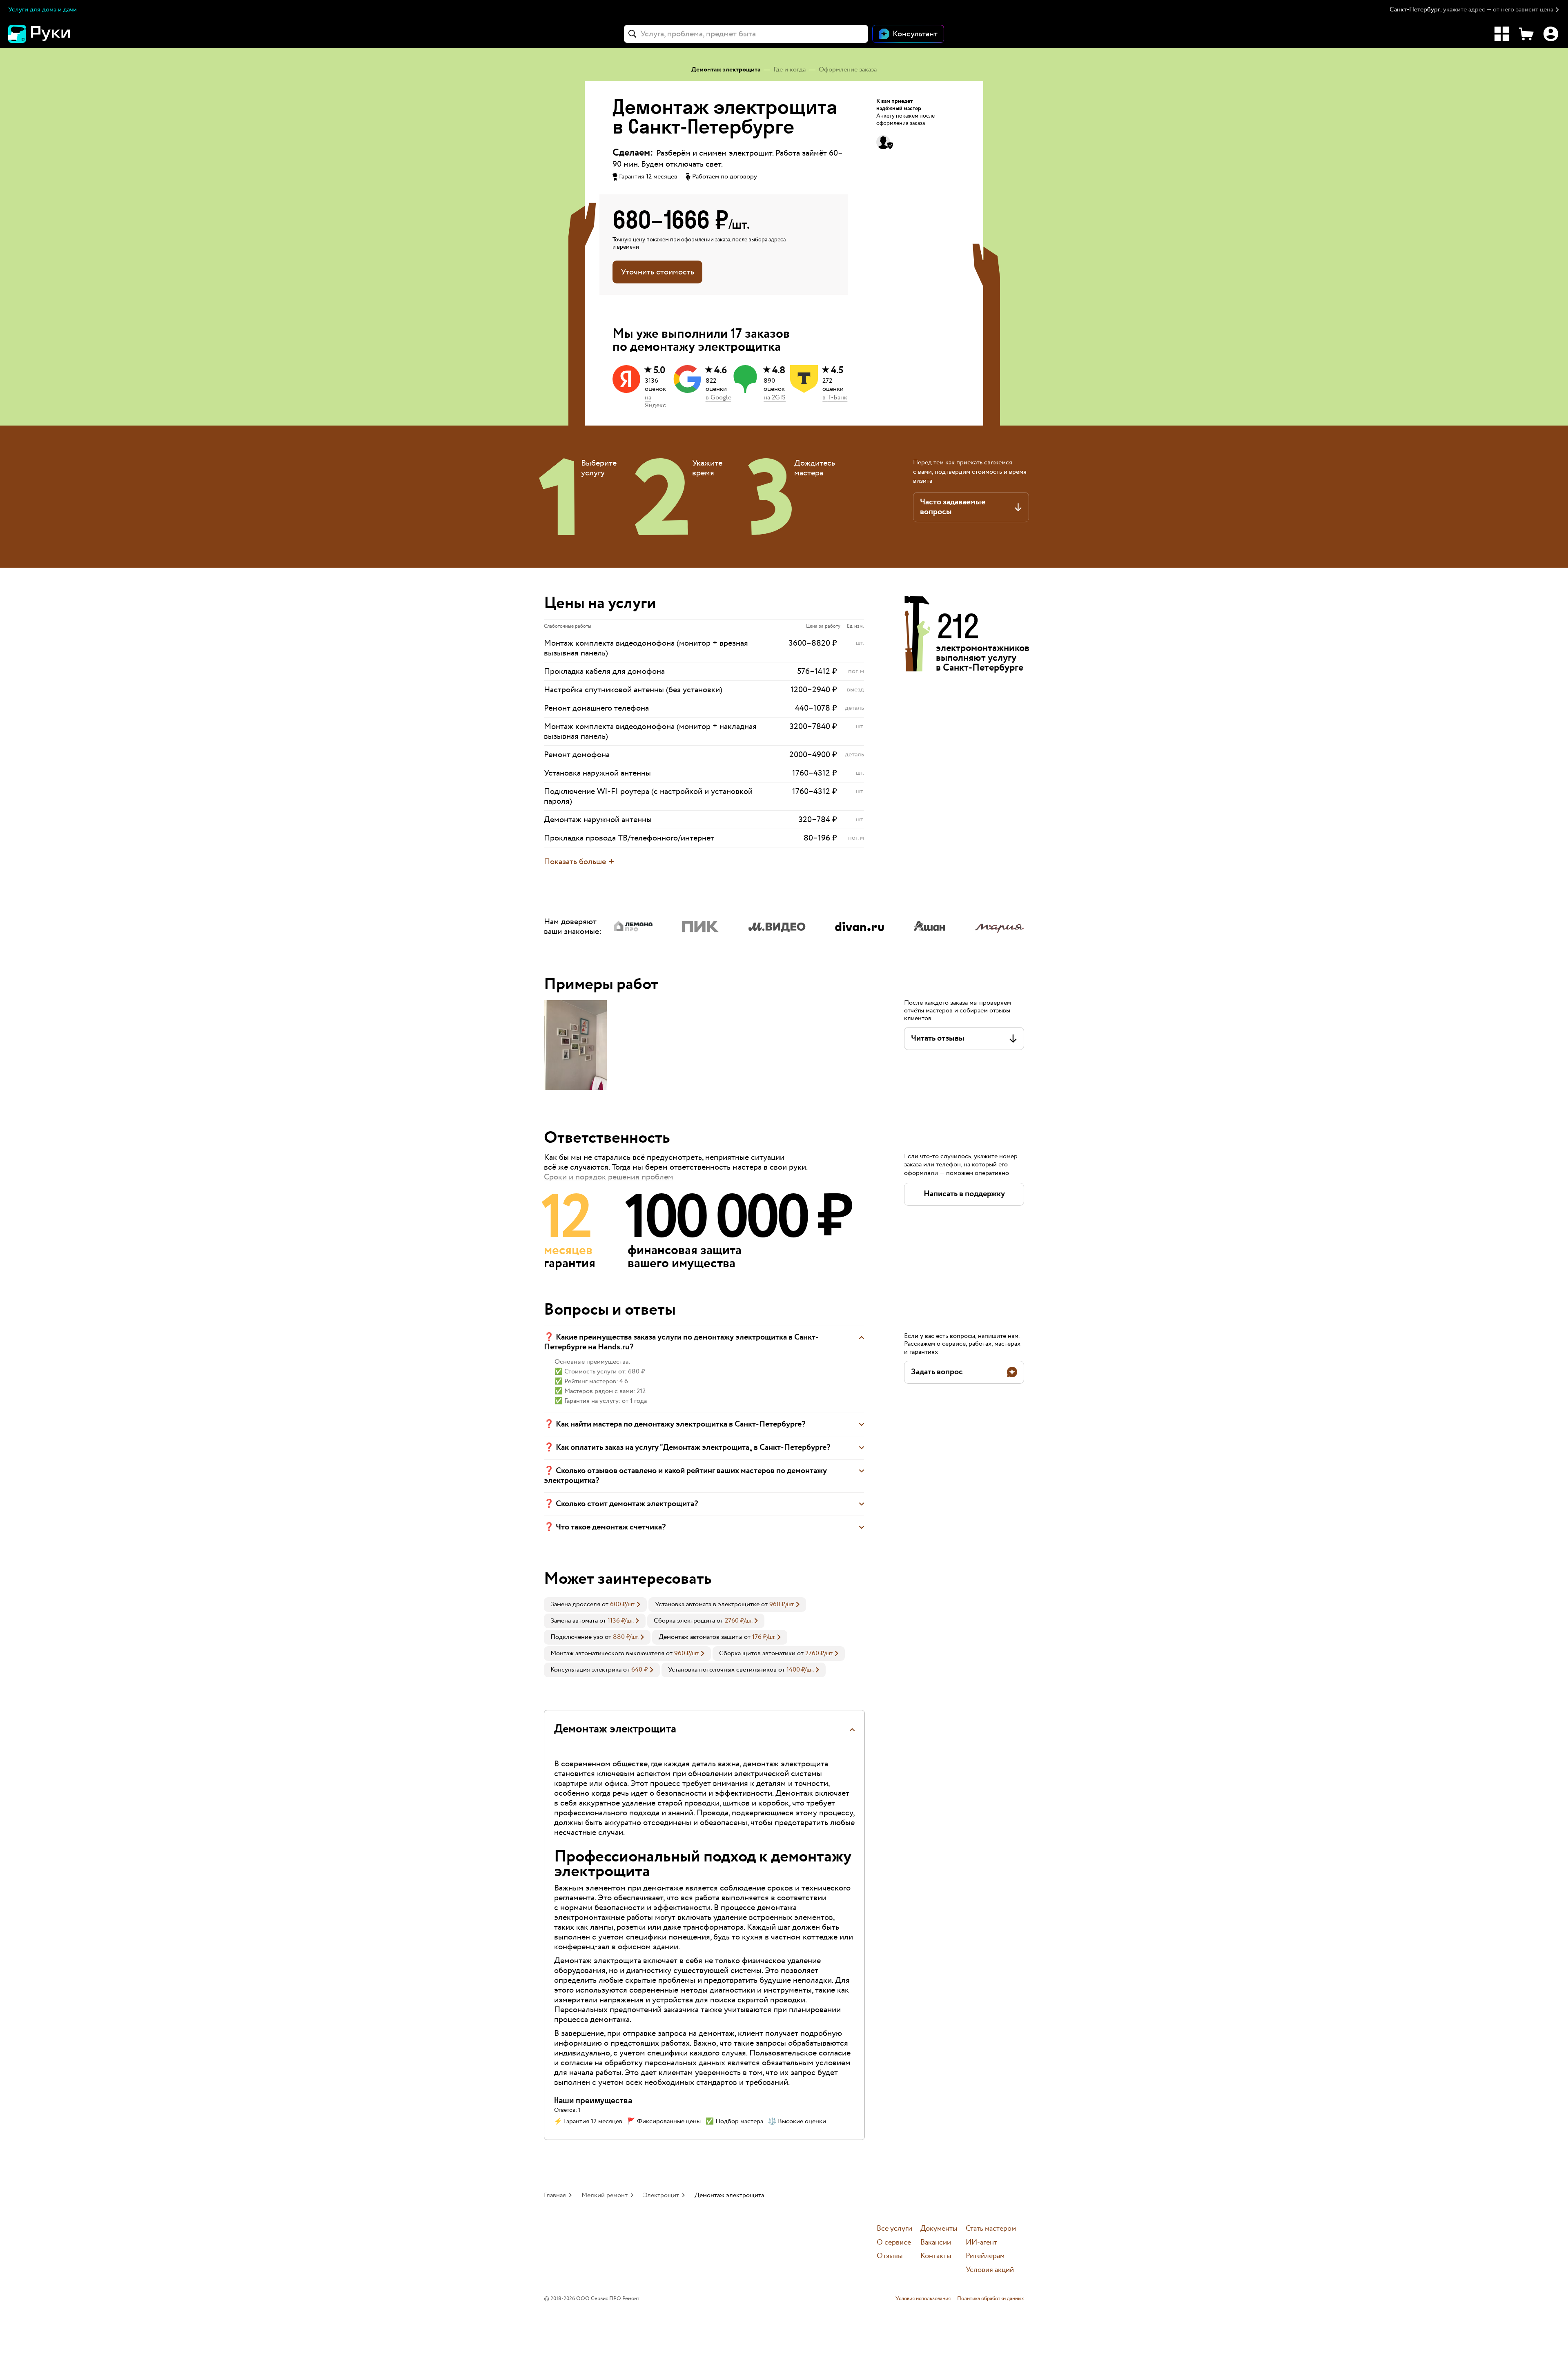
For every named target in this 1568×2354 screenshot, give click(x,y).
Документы (939, 2229)
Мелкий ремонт (605, 2195)
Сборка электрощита (684, 1621)
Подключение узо (577, 1637)
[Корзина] (1526, 34)
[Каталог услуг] (1502, 34)
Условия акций (990, 2270)
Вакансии (936, 2243)
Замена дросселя (575, 1604)
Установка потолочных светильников (722, 1670)
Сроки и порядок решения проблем (609, 1177)
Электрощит (661, 2195)
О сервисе (894, 2243)
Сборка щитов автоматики (757, 1653)
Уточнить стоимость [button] (657, 272)
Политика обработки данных (991, 2299)
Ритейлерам (985, 2256)
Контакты (936, 2256)
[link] (595, 1605)
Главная (555, 2195)
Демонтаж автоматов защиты (700, 1637)
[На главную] (53, 34)
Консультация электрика (586, 1670)
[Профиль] (1551, 34)
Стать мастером (991, 2229)
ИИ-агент (981, 2243)
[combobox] (746, 34)
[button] (1475, 10)
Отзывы (890, 2256)
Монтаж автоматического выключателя (607, 1653)
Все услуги (894, 2229)
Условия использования (923, 2299)
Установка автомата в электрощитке (707, 1604)
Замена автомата (574, 1621)
